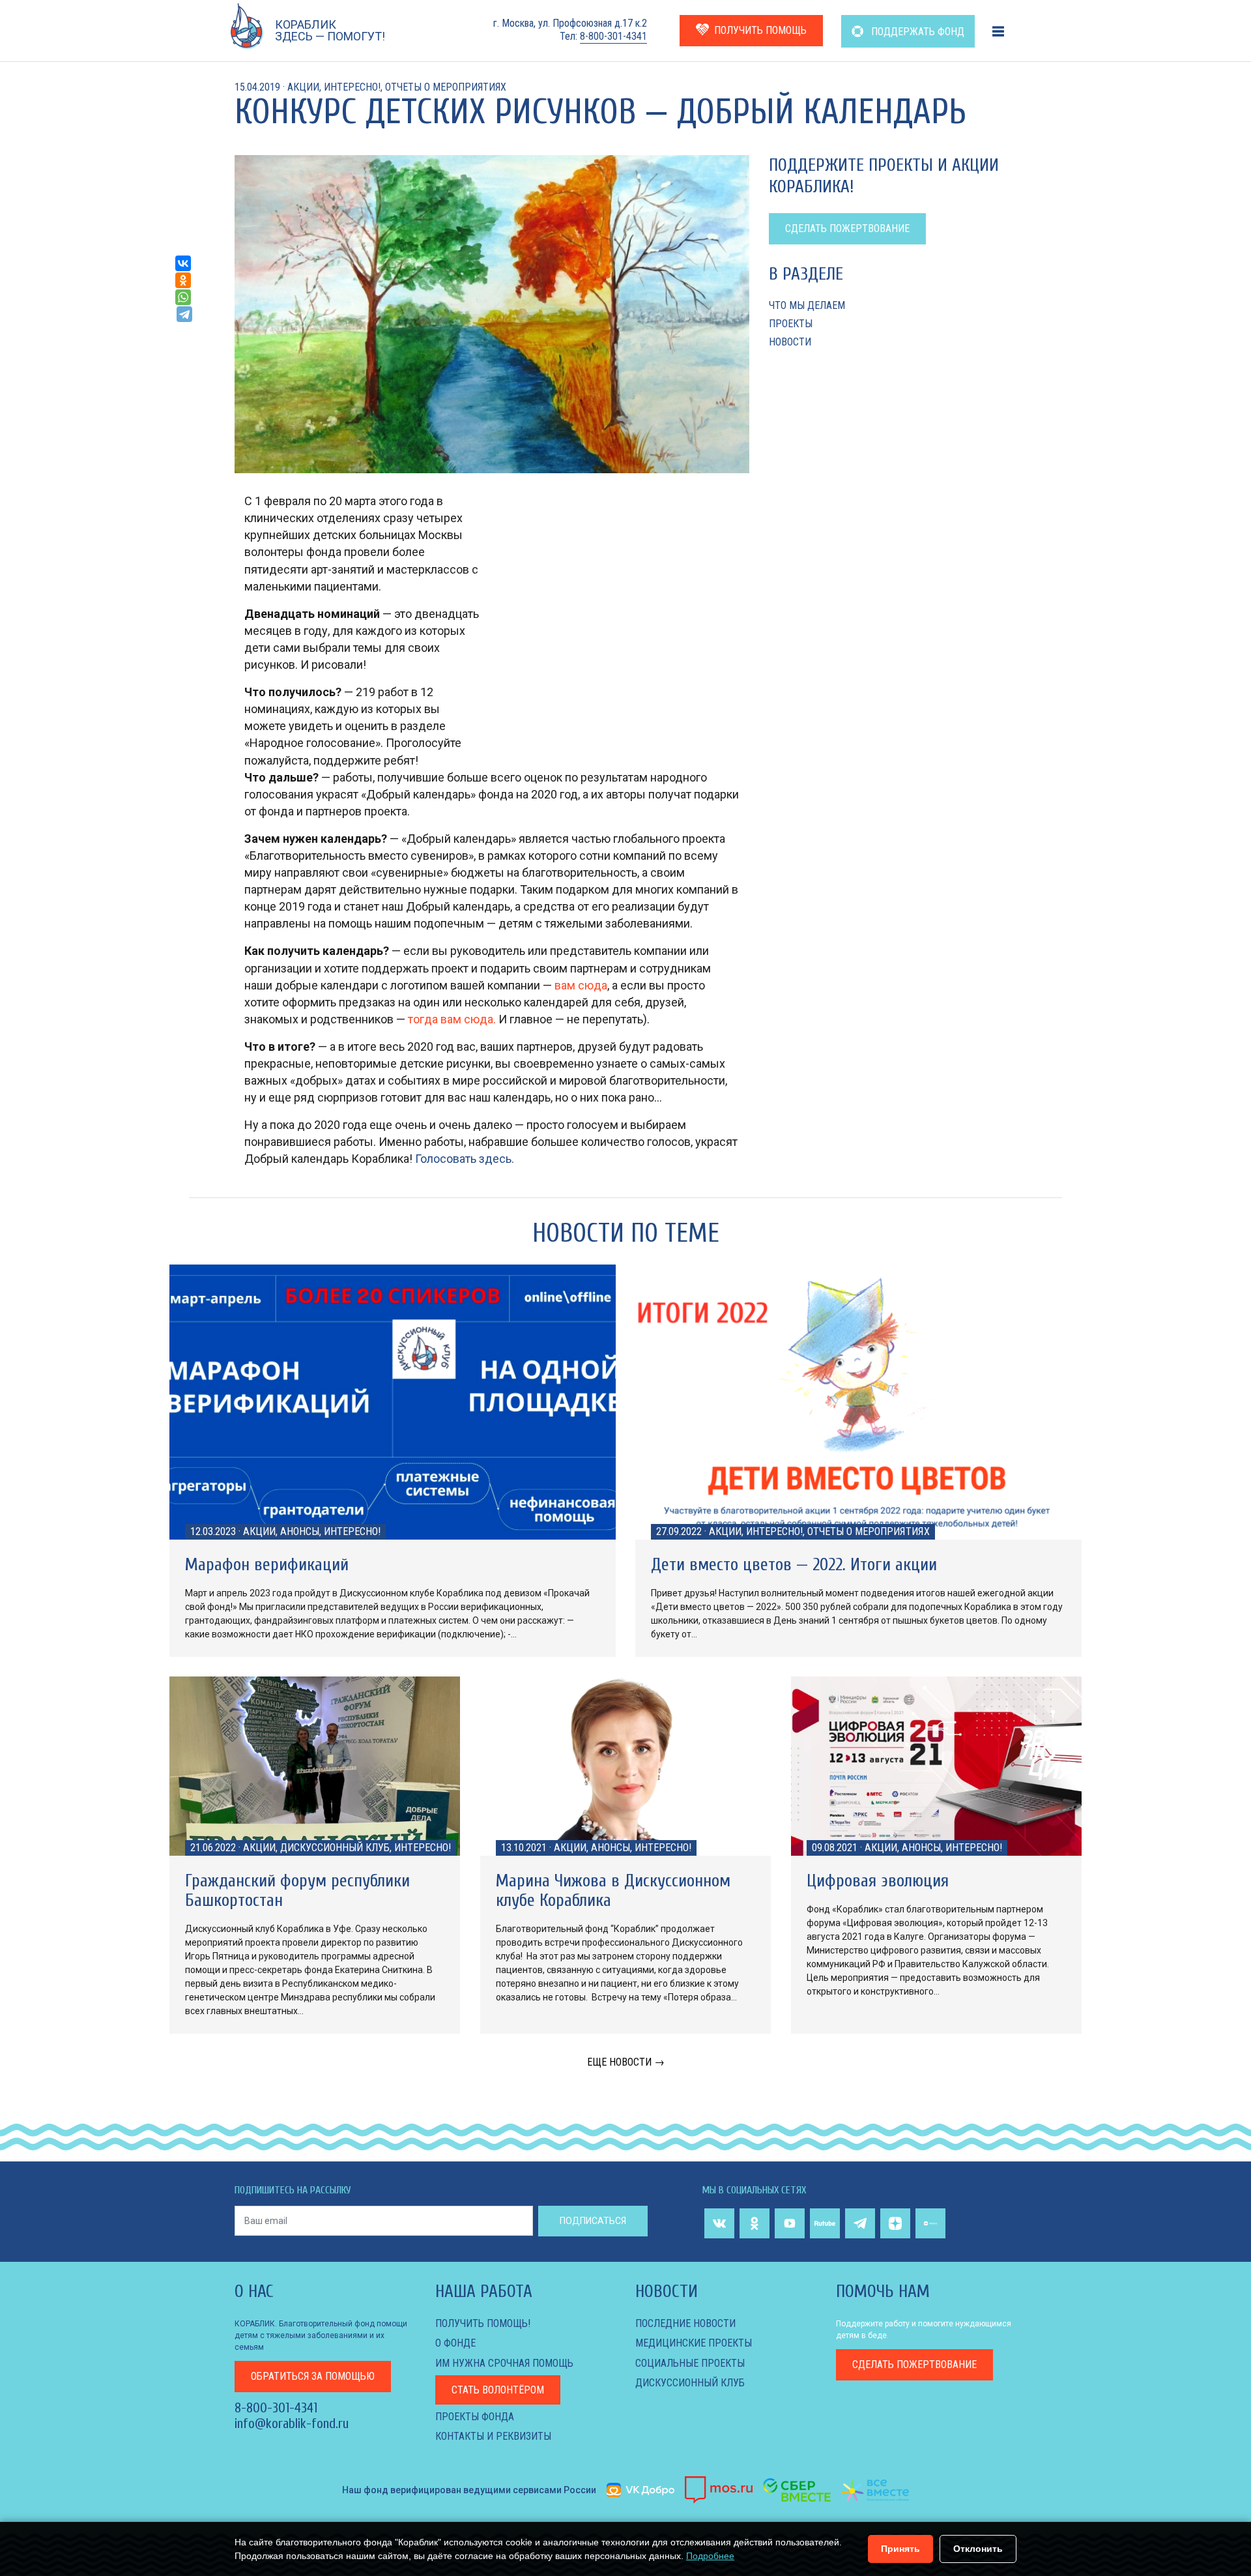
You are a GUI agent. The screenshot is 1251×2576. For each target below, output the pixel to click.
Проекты (791, 324)
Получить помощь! (483, 2323)
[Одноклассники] (183, 280)
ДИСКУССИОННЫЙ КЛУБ (690, 2383)
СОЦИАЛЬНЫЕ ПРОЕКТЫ (690, 2363)
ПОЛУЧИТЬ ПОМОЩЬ (760, 30)
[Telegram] (184, 314)
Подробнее (710, 2556)
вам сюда (581, 985)
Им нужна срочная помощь (504, 2363)
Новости (790, 342)
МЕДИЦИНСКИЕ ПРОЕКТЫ (694, 2343)
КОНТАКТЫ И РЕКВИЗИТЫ (493, 2436)
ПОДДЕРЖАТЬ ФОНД (916, 32)
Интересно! (352, 87)
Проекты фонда (475, 2417)
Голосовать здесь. (465, 1159)
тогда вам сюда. (452, 1019)
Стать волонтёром (498, 2390)
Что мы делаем (807, 305)
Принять (900, 2549)
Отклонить (978, 2549)
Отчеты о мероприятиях (446, 87)
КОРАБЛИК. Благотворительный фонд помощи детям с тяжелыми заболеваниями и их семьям (321, 2335)
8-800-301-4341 (613, 36)
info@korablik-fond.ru (292, 2423)
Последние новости (685, 2323)
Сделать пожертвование (847, 228)
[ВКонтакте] (183, 263)
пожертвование (914, 2364)
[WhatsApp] (183, 297)
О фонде (455, 2343)
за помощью (313, 2376)
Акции (303, 87)
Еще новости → (626, 2062)
